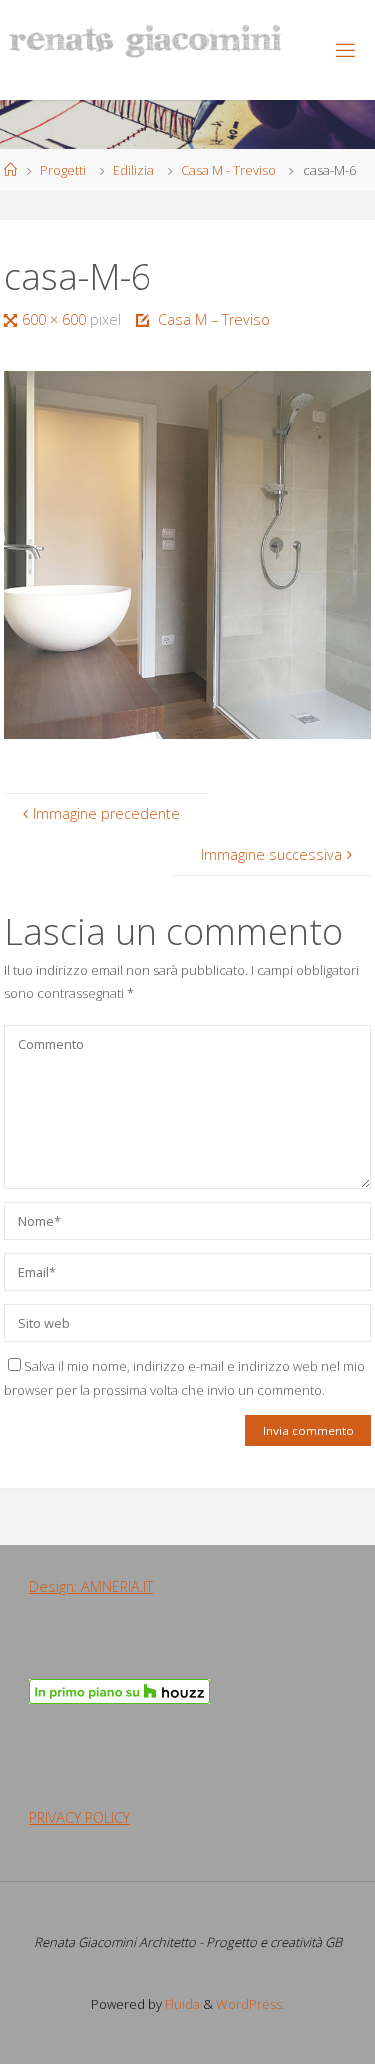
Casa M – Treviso (214, 319)
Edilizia (133, 170)
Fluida (181, 2004)
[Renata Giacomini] (145, 40)
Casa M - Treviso (228, 170)
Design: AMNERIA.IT (91, 1586)
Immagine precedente (106, 813)
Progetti (63, 170)
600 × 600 (56, 319)
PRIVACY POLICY (79, 1817)
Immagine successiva (271, 854)
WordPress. (250, 2004)
